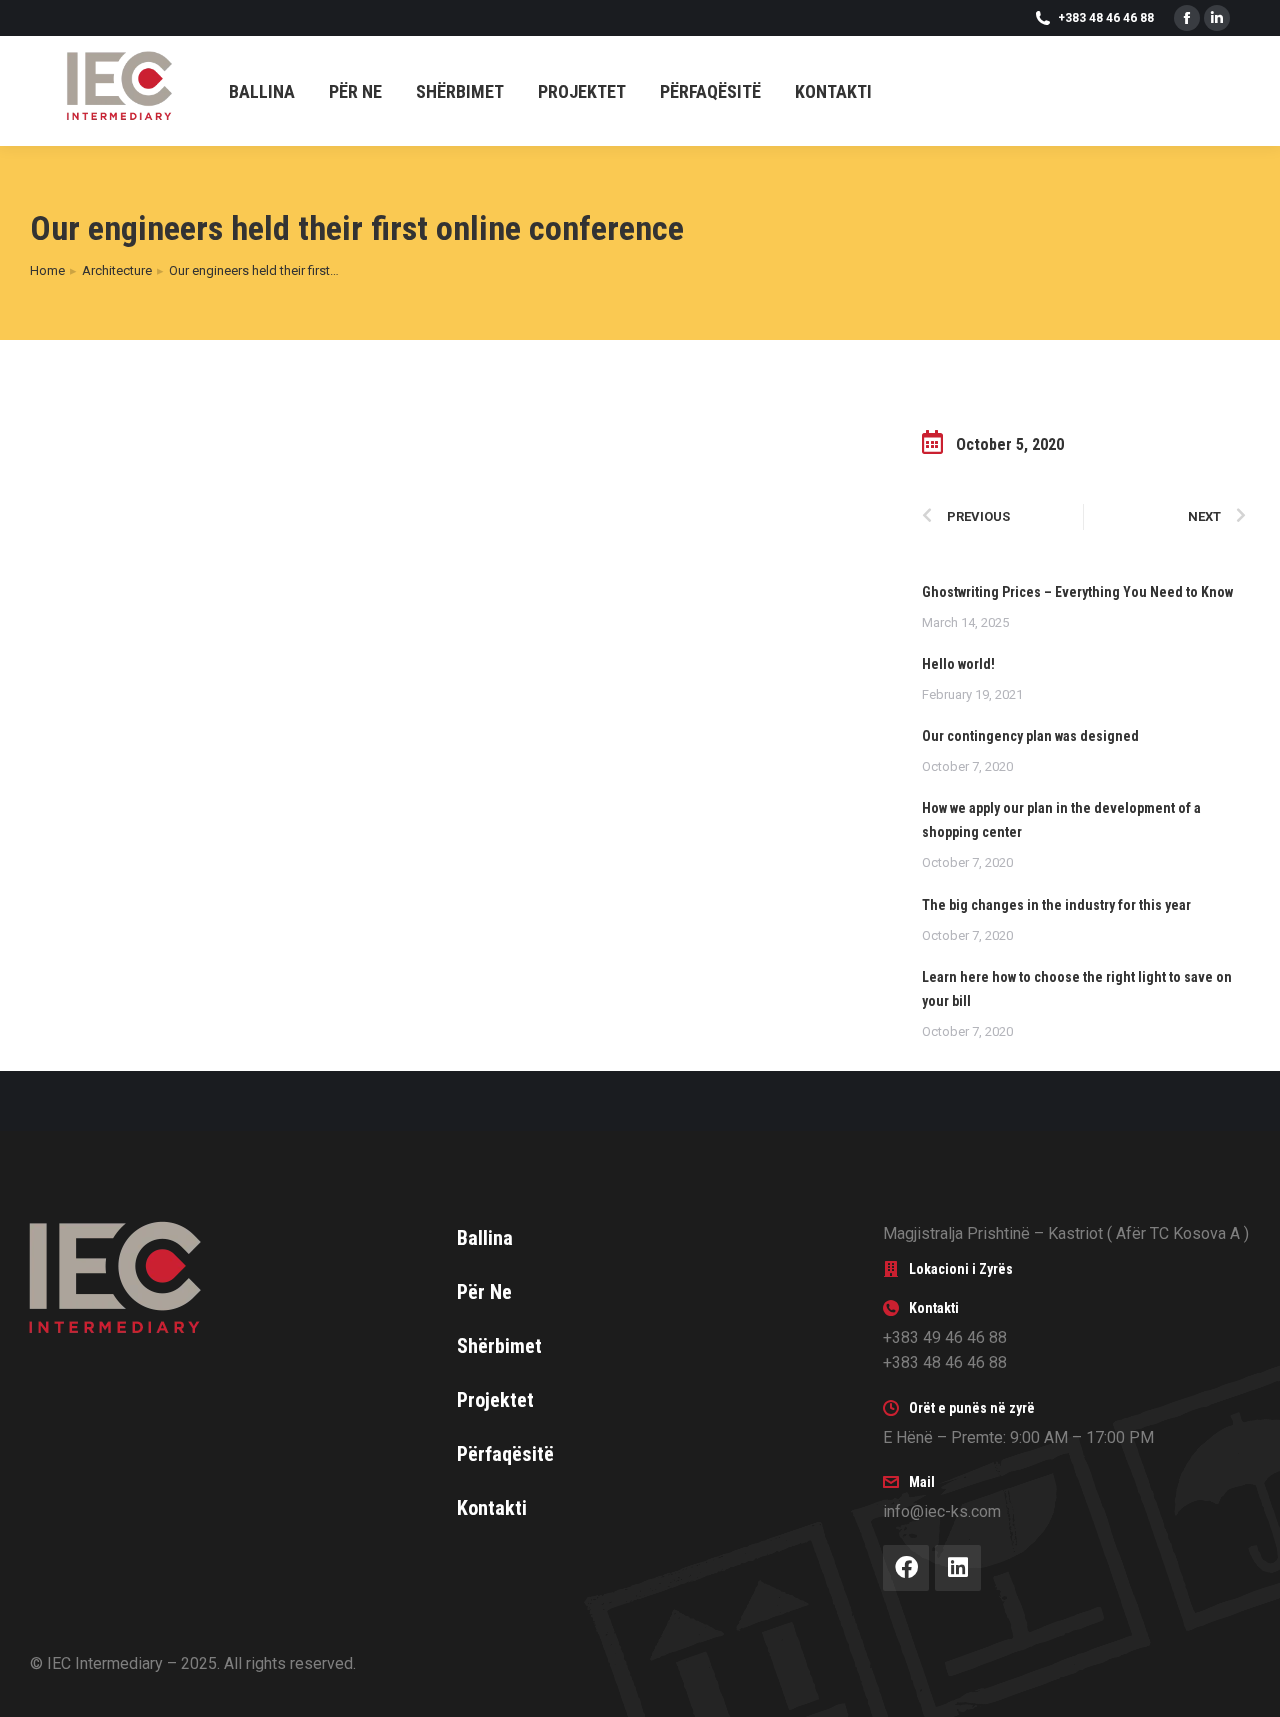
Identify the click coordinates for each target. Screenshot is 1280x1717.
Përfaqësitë (505, 1454)
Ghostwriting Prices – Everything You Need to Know (1077, 592)
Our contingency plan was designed (1030, 736)
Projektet (495, 1400)
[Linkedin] (958, 1568)
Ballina (485, 1238)
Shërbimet (499, 1346)
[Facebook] (906, 1568)
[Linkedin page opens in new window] (1217, 18)
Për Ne (484, 1292)
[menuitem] (262, 91)
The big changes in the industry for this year (1056, 905)
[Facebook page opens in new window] (1187, 18)
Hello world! (958, 664)
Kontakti (492, 1508)
